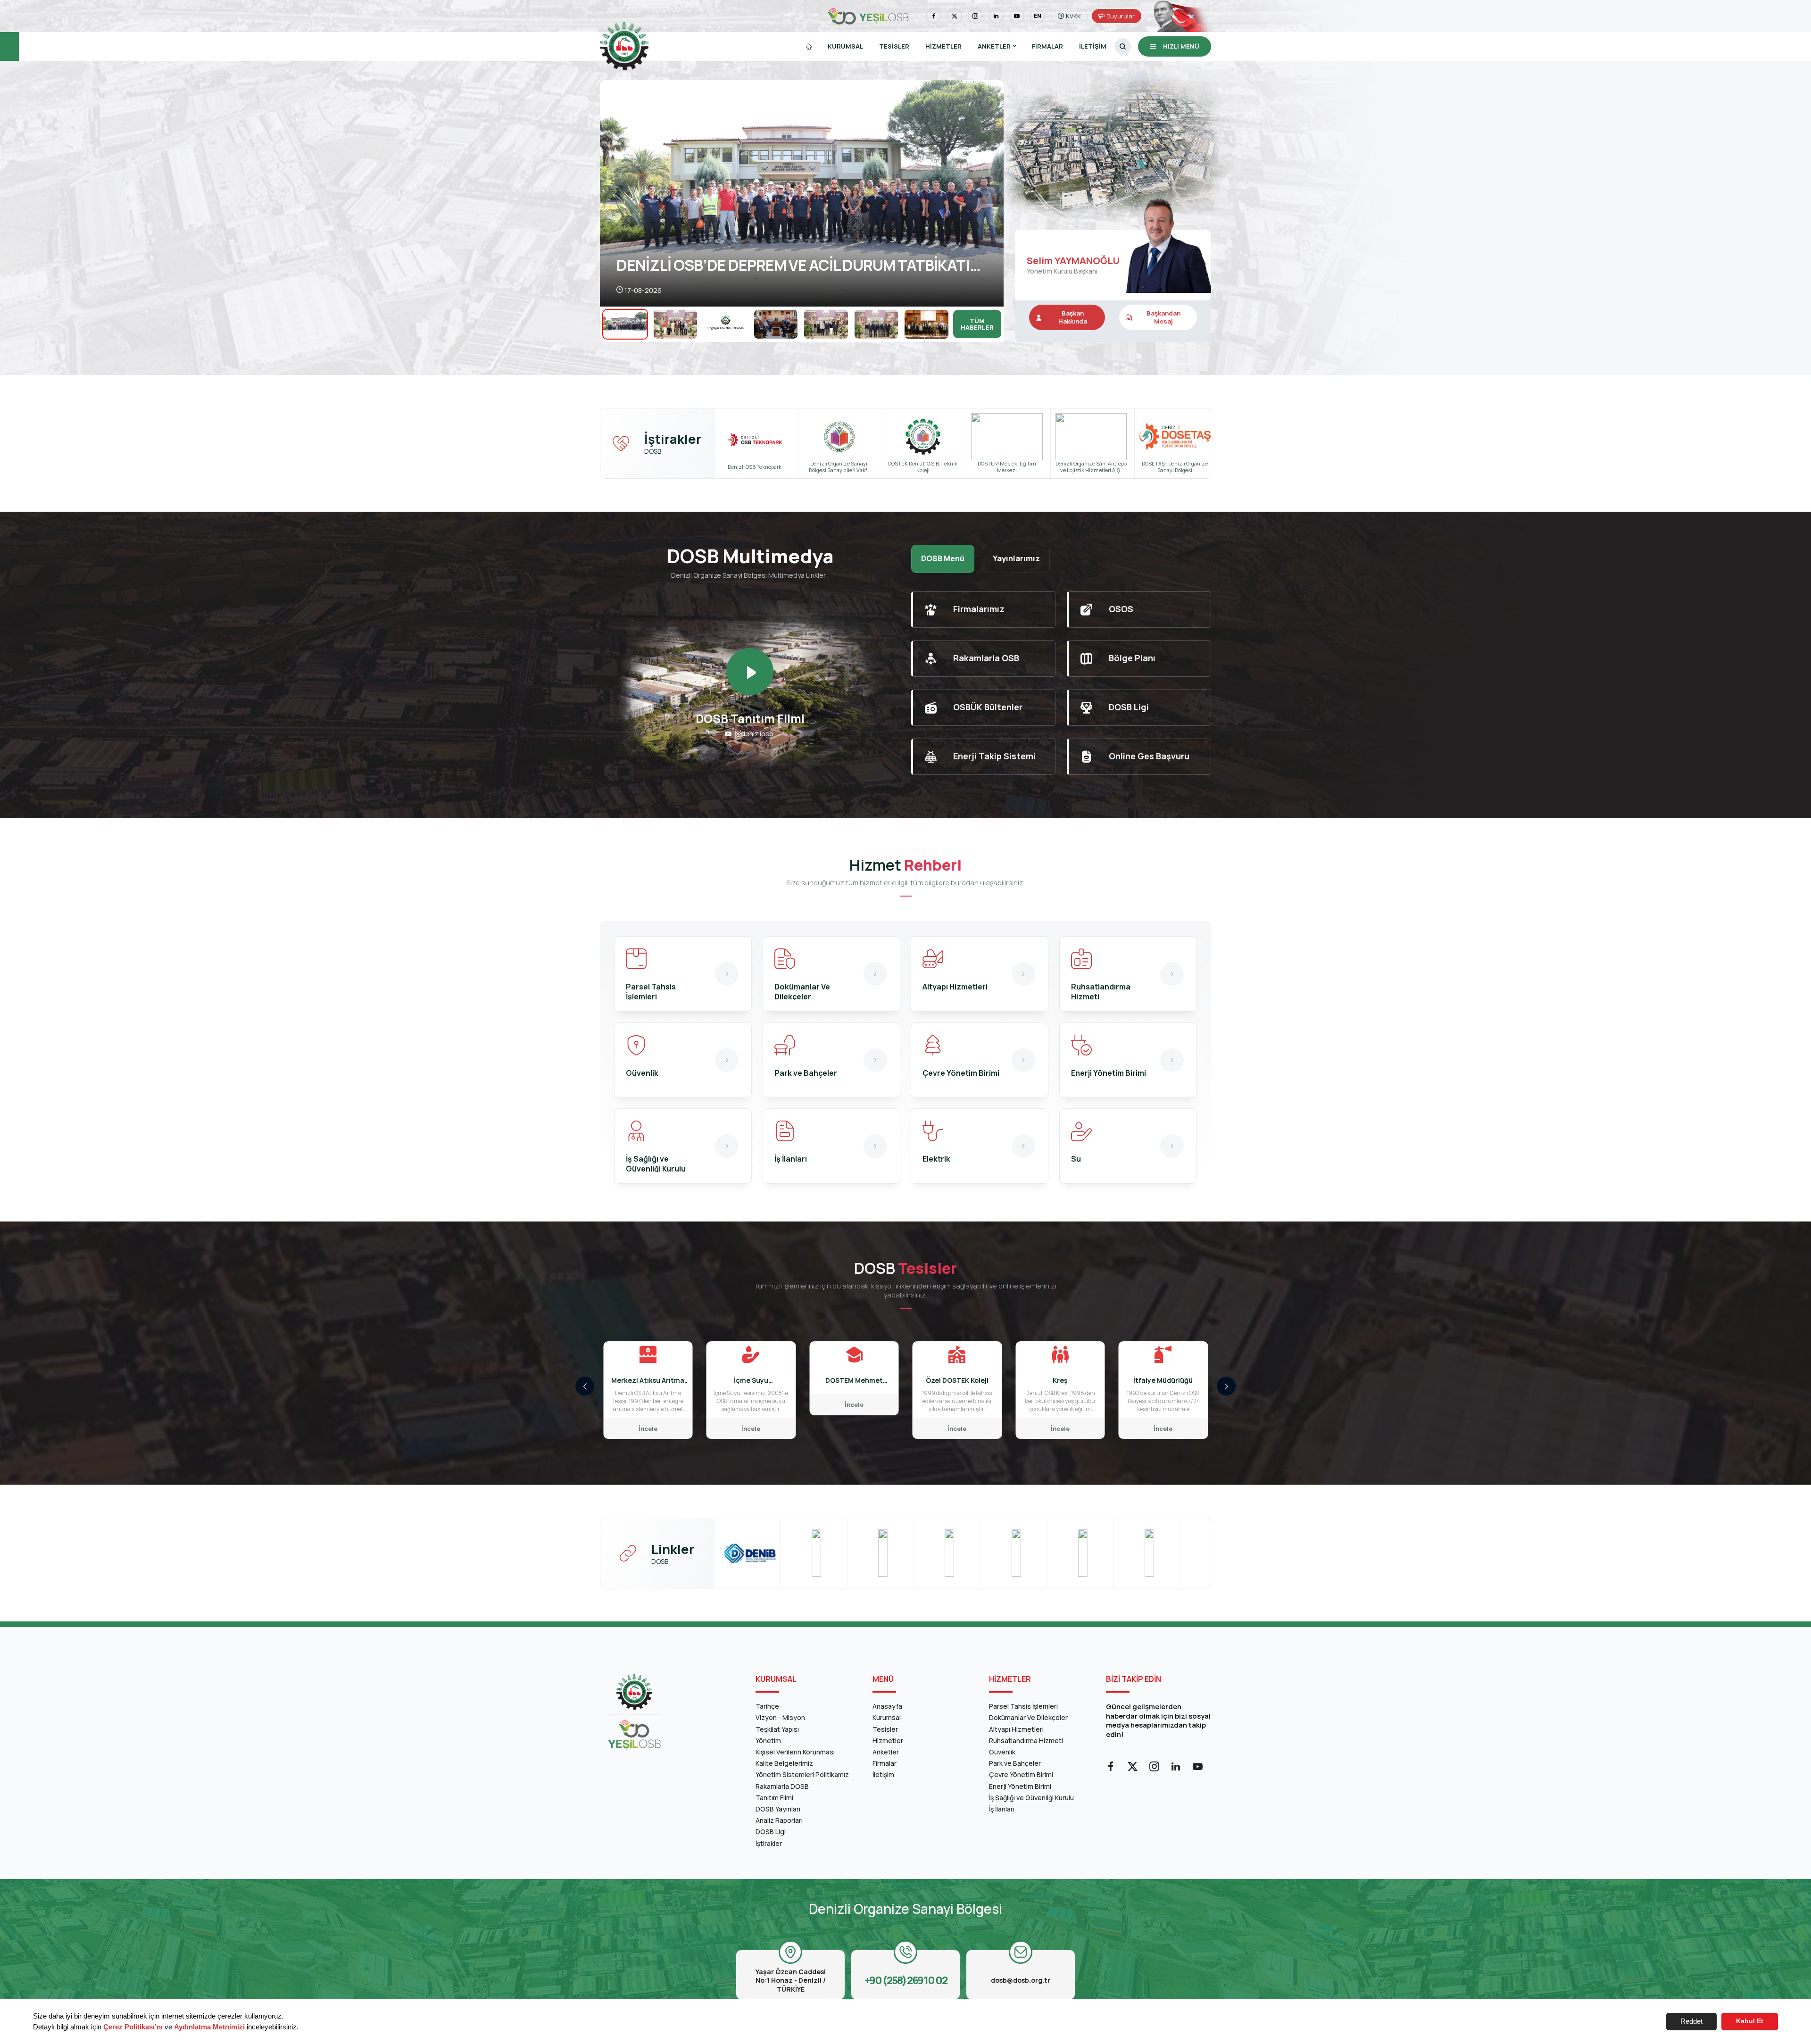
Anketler (886, 1752)
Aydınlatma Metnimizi (209, 2027)
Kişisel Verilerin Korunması (795, 1752)
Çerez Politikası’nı (133, 2027)
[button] (989, 194)
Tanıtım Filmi (774, 1798)
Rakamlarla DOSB (782, 1786)
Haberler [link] (977, 324)
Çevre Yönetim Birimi (1021, 1774)
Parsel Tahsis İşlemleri (1023, 1706)
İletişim (1093, 46)
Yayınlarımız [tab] (1016, 558)
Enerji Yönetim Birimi (1020, 1786)
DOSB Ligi (771, 1832)
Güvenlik (1002, 1752)
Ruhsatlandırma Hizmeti (1026, 1741)
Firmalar (1047, 46)
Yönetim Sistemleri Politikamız (802, 1774)
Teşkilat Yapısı (777, 1729)
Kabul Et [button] (1750, 2021)
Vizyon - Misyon (780, 1717)
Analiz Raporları (779, 1820)
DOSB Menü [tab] (943, 558)
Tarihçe (767, 1706)
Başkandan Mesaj (1163, 317)
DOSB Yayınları (778, 1809)
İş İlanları (1002, 1809)
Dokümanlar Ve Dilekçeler (1028, 1717)
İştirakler (769, 1843)
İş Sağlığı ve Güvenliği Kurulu (1031, 1798)
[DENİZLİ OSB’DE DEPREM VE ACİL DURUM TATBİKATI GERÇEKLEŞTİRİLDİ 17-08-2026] (802, 193)
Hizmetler (943, 46)
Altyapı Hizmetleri (1016, 1729)
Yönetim (768, 1741)
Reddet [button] (1691, 2021)
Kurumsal (845, 46)
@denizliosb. (755, 734)
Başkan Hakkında (1073, 317)
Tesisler (894, 46)
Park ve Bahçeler (1015, 1763)
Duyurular (1121, 16)
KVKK (1073, 16)
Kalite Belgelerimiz (784, 1763)
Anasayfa (887, 1706)
